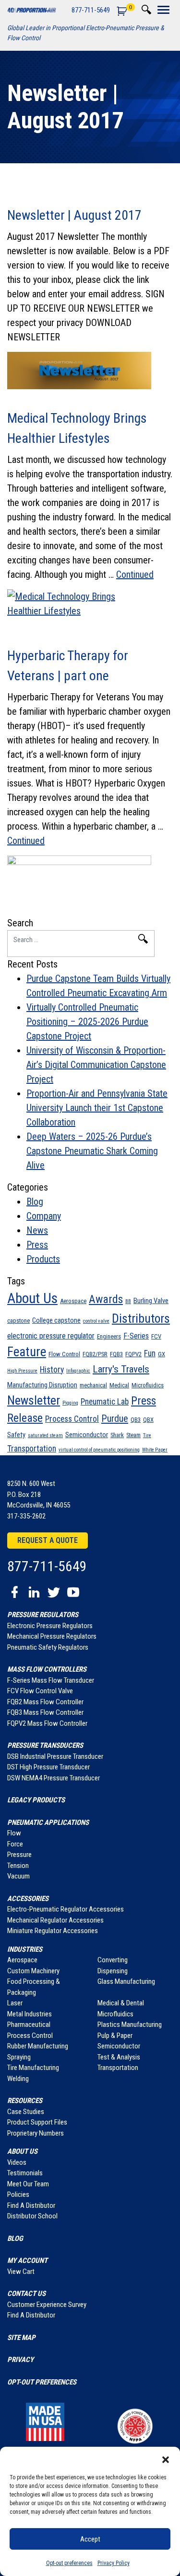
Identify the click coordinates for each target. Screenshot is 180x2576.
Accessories (28, 1899)
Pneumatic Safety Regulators (48, 1647)
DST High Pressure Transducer (48, 1767)
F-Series (136, 1336)
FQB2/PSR (95, 1354)
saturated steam (45, 1435)
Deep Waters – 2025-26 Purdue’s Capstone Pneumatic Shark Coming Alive (92, 1151)
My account (27, 2261)
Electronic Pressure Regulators (50, 1626)
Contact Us (26, 2294)
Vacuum (18, 1876)
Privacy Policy (114, 2563)
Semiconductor (87, 1435)
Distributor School (32, 2216)
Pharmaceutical (29, 2025)
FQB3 (116, 1354)
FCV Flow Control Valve (40, 1691)
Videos (17, 2162)
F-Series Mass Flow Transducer (51, 1680)
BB (128, 1301)
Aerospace (73, 1301)
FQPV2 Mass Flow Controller (47, 1723)
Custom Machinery (33, 1971)
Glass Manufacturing (126, 1981)
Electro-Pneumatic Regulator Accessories (66, 1909)
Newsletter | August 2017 (74, 215)
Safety (16, 1435)
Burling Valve (151, 1301)
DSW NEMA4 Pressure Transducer (54, 1778)
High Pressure (22, 1371)
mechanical (93, 1385)
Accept (90, 2539)
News (37, 1230)
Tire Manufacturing (33, 2068)
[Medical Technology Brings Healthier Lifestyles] (90, 608)
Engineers (109, 1336)
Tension (18, 1866)
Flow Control (64, 1354)
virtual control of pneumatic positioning (99, 1450)
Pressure (19, 1855)
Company (44, 1216)
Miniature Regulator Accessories (53, 1931)
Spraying (19, 2057)
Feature (27, 1352)
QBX (148, 1420)
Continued (135, 574)
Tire (147, 1435)
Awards (106, 1299)
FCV (156, 1336)
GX (162, 1354)
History (52, 1370)
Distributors (141, 1318)
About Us (32, 1298)
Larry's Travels (121, 1369)
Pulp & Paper (115, 2036)
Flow (14, 1833)
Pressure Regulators (43, 1615)
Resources (25, 2101)
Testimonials (25, 2173)
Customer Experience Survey (47, 2305)
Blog (35, 1202)
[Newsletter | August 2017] (90, 371)
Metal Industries (30, 2014)
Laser (15, 2003)
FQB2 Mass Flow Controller (45, 1702)
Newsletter (34, 1400)
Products (43, 1259)
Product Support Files (37, 2122)
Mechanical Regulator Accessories (55, 1920)
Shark (117, 1435)
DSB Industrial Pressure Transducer (55, 1756)
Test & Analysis (119, 2057)
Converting (113, 1960)
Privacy (20, 2360)
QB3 (136, 1420)
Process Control (72, 1419)
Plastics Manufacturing (130, 2025)
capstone (18, 1321)
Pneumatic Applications (48, 1822)
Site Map (21, 2338)
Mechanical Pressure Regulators (52, 1636)
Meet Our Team (28, 2184)
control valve (96, 1321)
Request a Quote (48, 1540)
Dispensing (113, 1971)
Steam (133, 1435)
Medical (119, 1385)
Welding (18, 2079)
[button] (166, 2459)
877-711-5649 (91, 10)
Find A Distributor (31, 2205)
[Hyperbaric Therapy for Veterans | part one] (90, 874)
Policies (18, 2194)
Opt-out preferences (69, 2563)
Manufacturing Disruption (42, 1385)
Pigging (70, 1403)
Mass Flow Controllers (47, 1669)
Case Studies (26, 2112)
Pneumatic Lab (105, 1402)
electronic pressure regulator (51, 1336)
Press (37, 1245)
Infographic (78, 1371)
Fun (150, 1353)
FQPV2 (133, 1354)
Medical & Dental (121, 2003)
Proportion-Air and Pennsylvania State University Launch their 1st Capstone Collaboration (97, 1108)
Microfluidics (148, 1385)
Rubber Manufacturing (38, 2046)
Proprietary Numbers (36, 2133)
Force (15, 1844)
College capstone (56, 1320)
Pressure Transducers (45, 1745)
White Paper (155, 1450)
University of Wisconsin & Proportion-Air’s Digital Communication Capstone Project (96, 1065)
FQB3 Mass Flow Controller (45, 1712)
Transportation (32, 1449)
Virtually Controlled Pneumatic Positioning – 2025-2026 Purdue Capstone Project (87, 1022)
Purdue (115, 1418)
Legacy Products (36, 1800)
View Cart (21, 2272)
